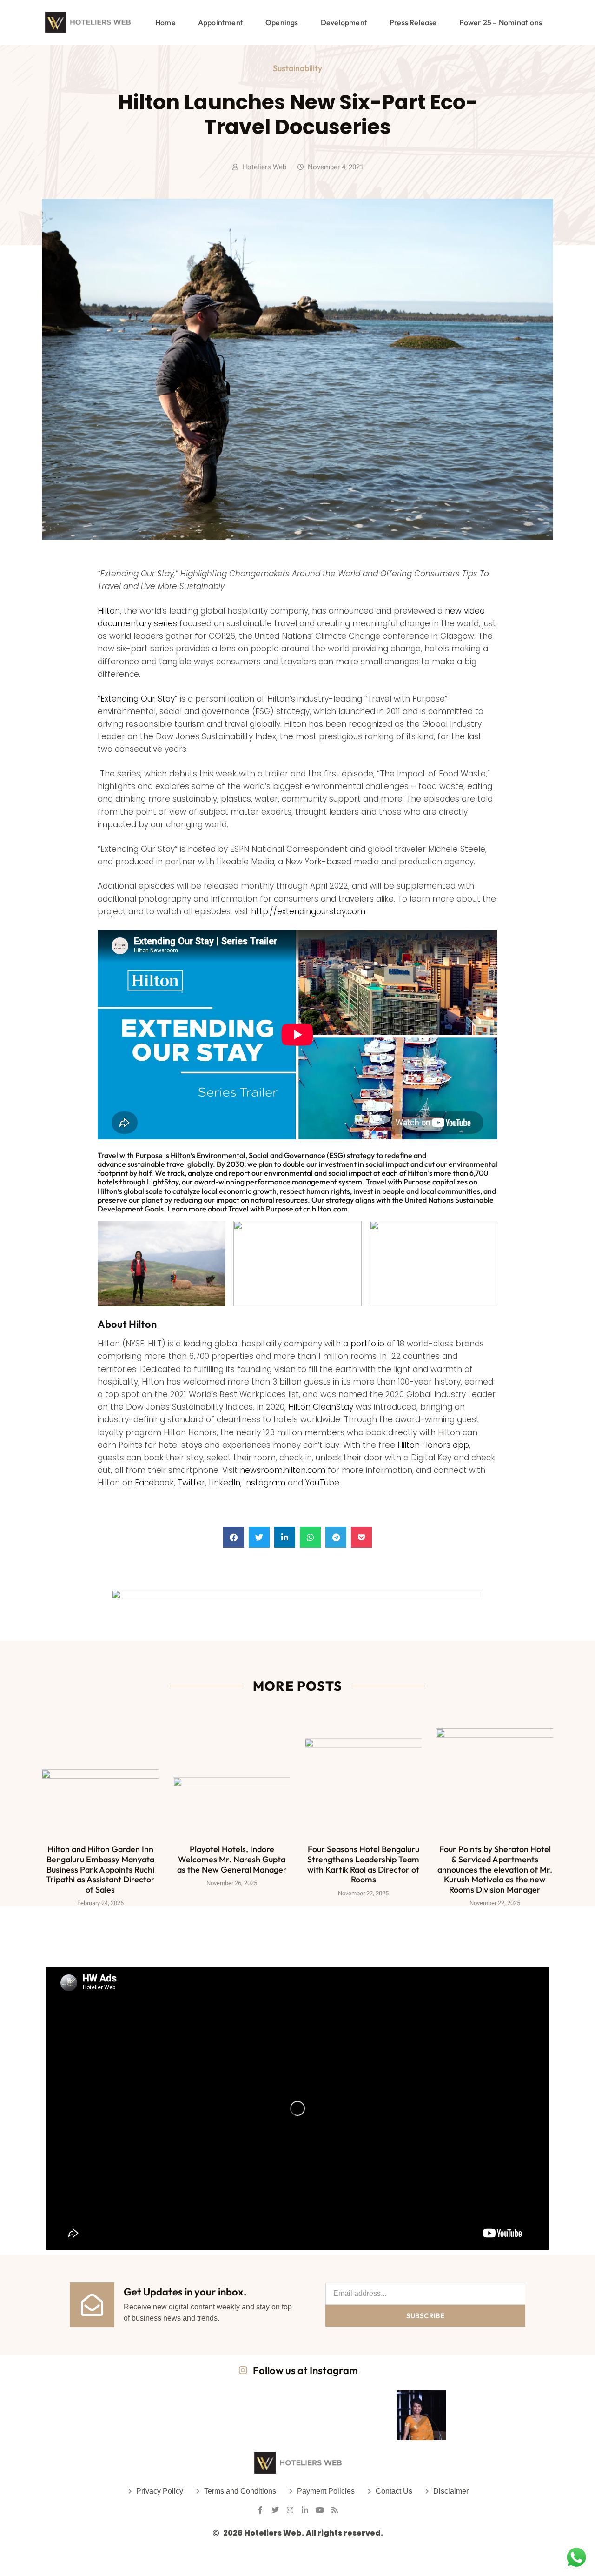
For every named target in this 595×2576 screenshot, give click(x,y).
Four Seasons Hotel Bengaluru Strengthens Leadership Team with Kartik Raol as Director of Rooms (363, 1864)
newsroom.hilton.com (283, 1470)
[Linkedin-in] (305, 2510)
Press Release (413, 22)
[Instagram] (290, 2510)
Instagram (265, 1483)
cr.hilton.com (325, 1209)
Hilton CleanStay (321, 1407)
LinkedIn (225, 1483)
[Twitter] (275, 2510)
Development (344, 22)
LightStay (163, 1182)
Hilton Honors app (433, 1445)
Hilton (109, 611)
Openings (282, 22)
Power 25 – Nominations (501, 22)
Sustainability (297, 68)
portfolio (367, 1344)
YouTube (322, 1483)
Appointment (221, 22)
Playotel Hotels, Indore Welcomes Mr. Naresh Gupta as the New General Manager (232, 1859)
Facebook (154, 1483)
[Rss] (335, 2510)
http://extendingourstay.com (308, 911)
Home (165, 22)
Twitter (191, 1483)
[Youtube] (320, 2510)
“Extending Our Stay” (138, 699)
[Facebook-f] (260, 2510)
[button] (234, 1537)
